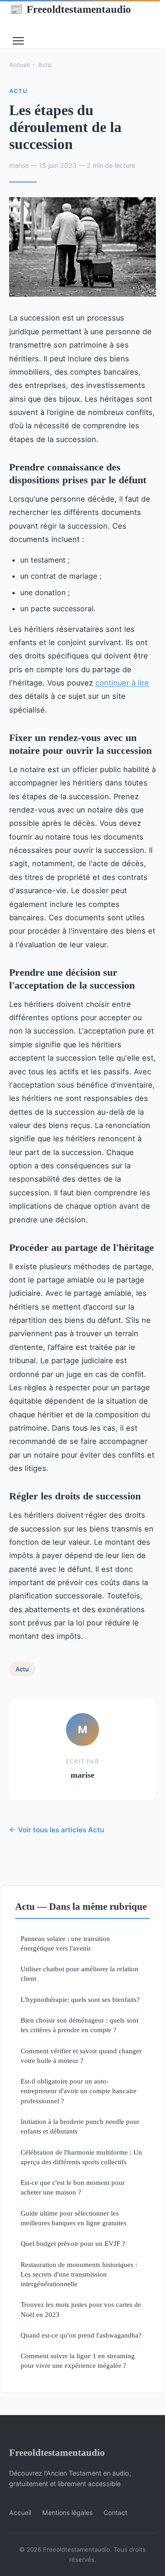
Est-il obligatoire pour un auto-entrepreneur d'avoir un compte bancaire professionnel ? (79, 2091)
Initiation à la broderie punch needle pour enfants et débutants (80, 2126)
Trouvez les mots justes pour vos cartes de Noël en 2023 (81, 2309)
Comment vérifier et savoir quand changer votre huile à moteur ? (81, 2056)
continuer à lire (122, 683)
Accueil (19, 65)
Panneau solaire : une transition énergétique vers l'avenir (65, 1943)
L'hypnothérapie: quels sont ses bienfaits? (80, 1999)
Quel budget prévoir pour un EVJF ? (73, 2243)
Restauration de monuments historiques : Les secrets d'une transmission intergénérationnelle (79, 2274)
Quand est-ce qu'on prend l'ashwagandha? (81, 2335)
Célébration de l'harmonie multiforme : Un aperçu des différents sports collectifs (81, 2157)
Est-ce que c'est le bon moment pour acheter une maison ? (73, 2187)
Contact (115, 2512)
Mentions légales (67, 2512)
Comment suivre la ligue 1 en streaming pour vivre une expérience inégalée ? (78, 2360)
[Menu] (18, 41)
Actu (45, 65)
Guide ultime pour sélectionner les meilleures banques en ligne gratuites (74, 2218)
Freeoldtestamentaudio (70, 9)
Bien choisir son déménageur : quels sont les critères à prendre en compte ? (80, 2025)
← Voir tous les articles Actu (57, 1830)
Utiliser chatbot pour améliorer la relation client (80, 1973)
